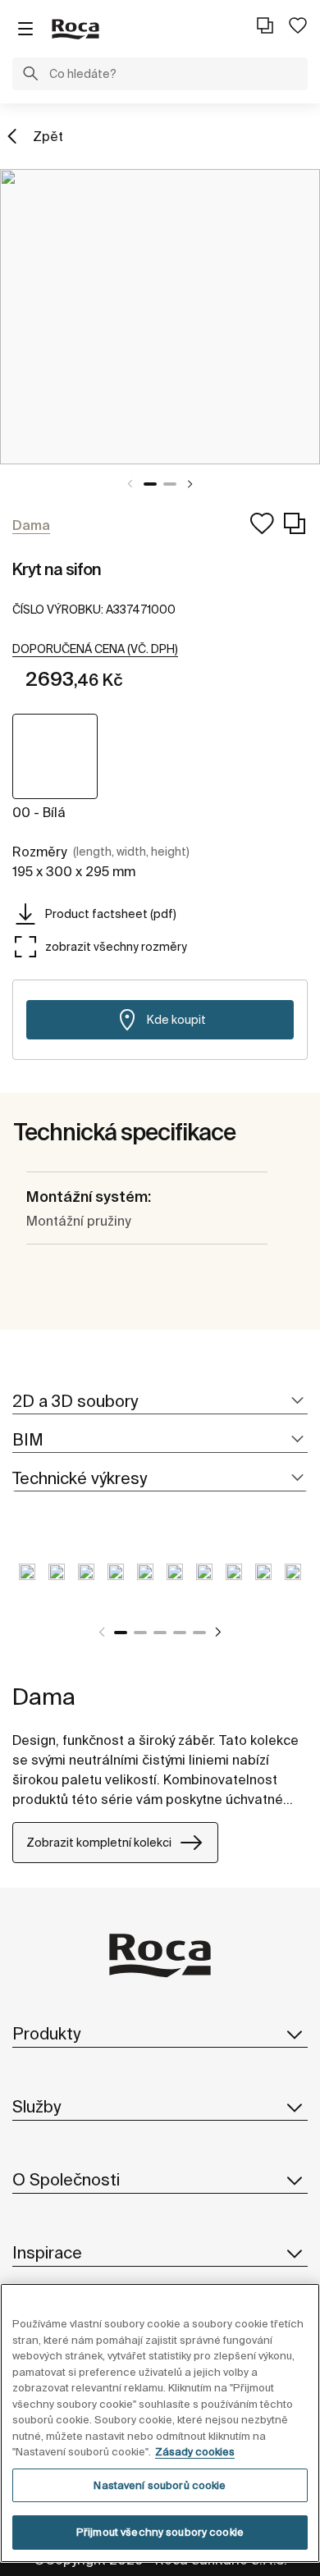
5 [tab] (199, 1633)
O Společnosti (66, 2179)
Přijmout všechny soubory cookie (160, 2532)
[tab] (160, 1402)
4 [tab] (180, 1633)
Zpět (48, 136)
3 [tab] (160, 1633)
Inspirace (47, 2252)
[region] (160, 2423)
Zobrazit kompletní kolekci (99, 1843)
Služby (37, 2106)
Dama (44, 1696)
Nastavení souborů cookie (160, 2485)
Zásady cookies (195, 2452)
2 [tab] (170, 484)
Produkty (46, 2033)
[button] (30, 75)
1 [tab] (150, 484)
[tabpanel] (160, 317)
